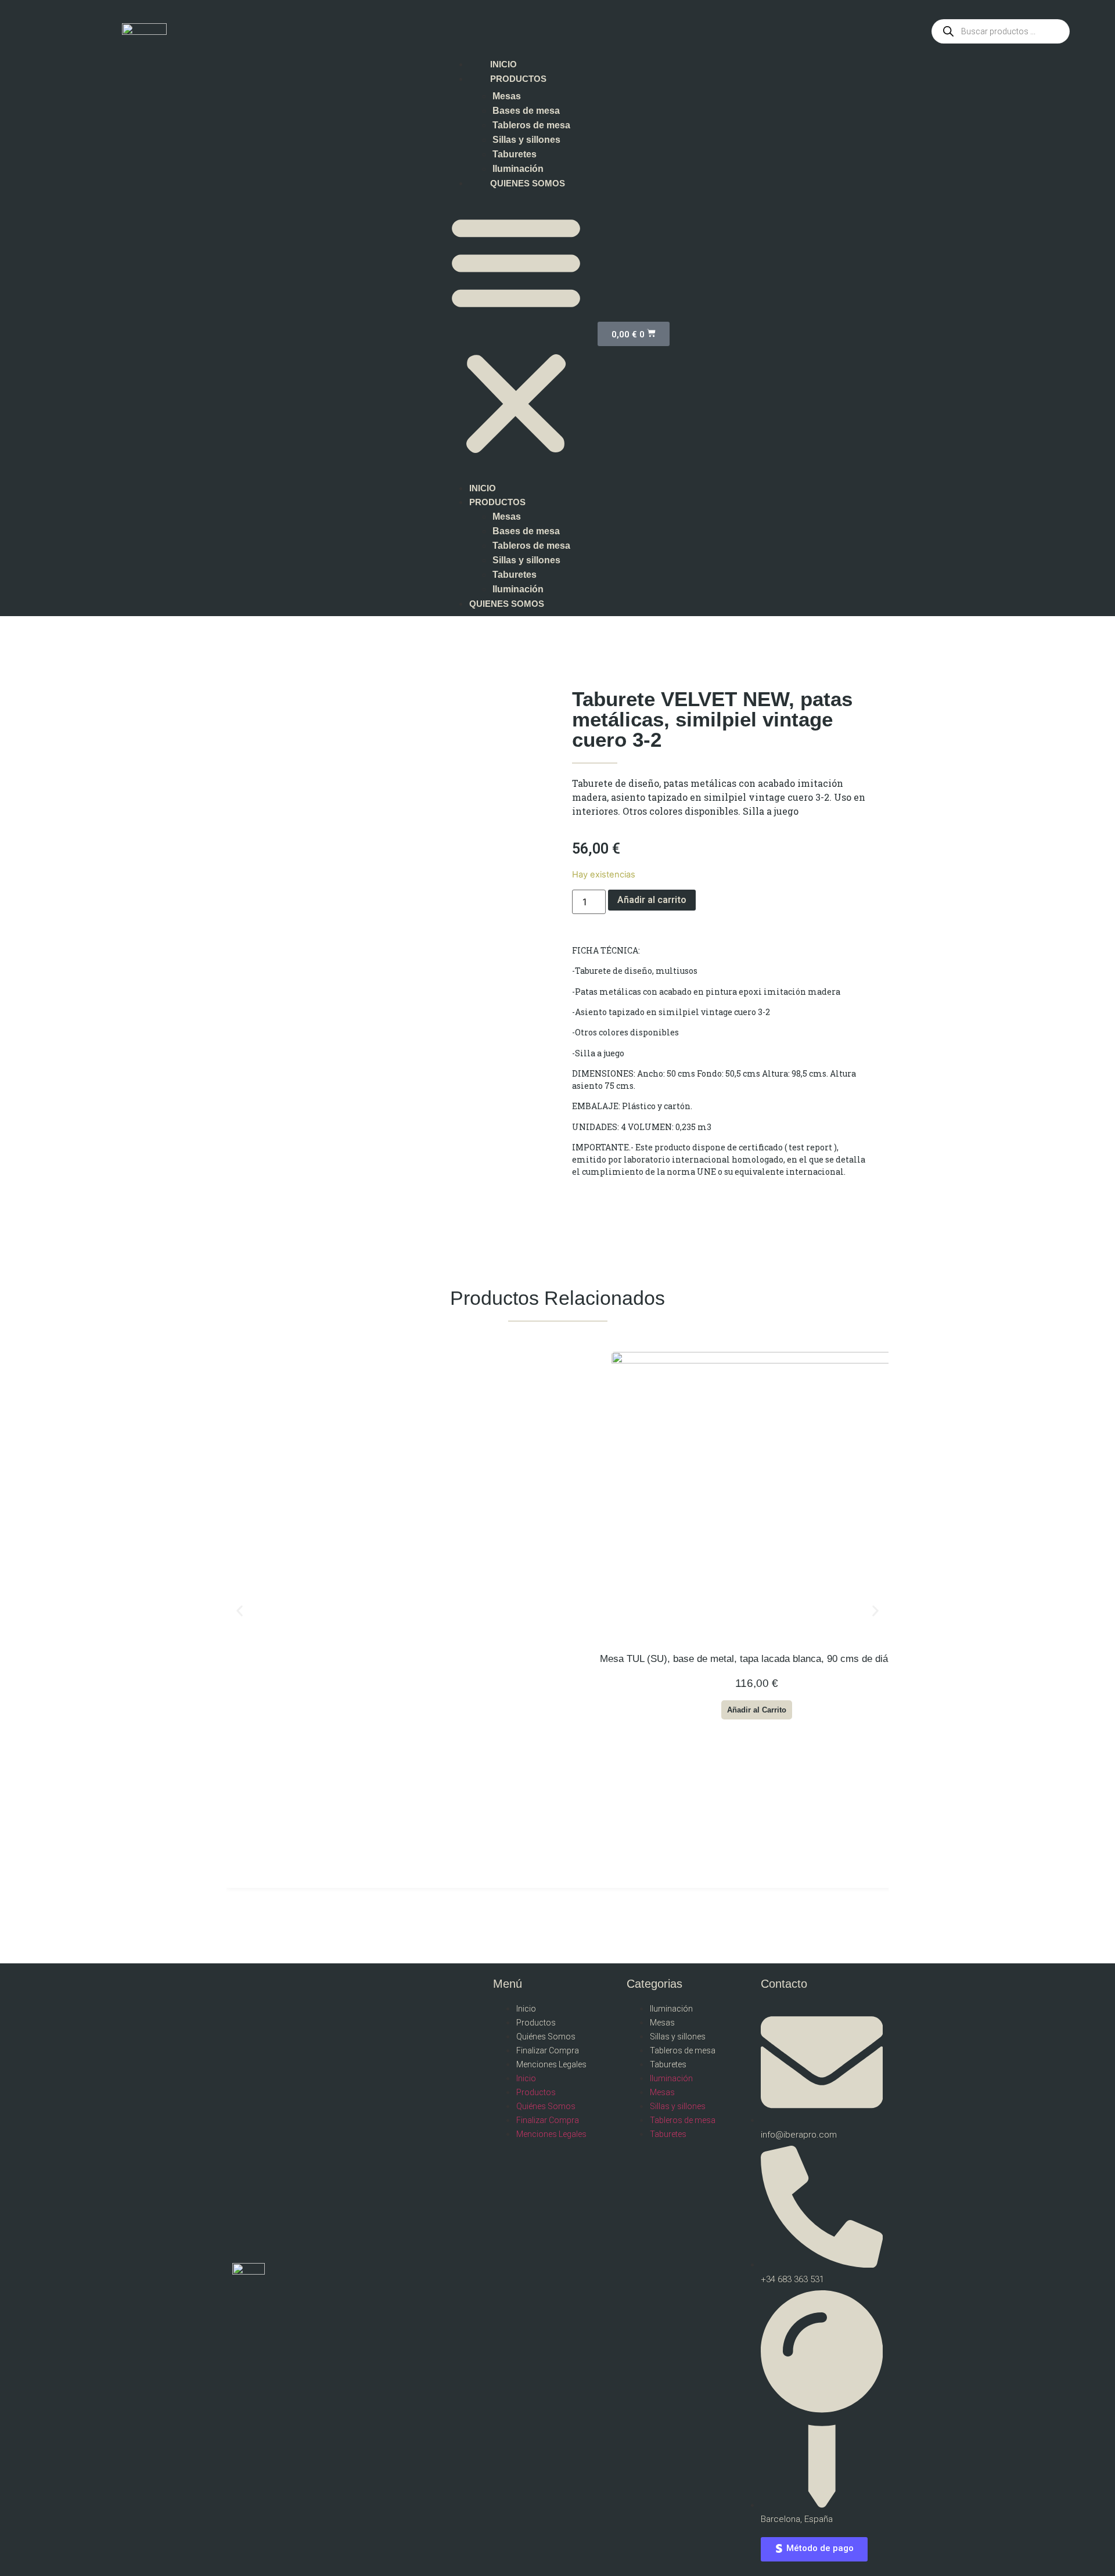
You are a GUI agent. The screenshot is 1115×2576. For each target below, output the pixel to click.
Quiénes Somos (546, 2037)
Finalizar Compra (548, 2050)
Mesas (507, 96)
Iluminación (518, 169)
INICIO (503, 64)
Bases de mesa (526, 111)
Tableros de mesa (531, 125)
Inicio (526, 2009)
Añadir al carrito (652, 900)
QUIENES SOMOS (528, 183)
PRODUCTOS (518, 79)
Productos (536, 2023)
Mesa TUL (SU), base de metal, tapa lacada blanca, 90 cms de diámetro (756, 1659)
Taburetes (515, 154)
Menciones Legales (551, 2064)
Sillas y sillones (526, 140)
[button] (516, 334)
